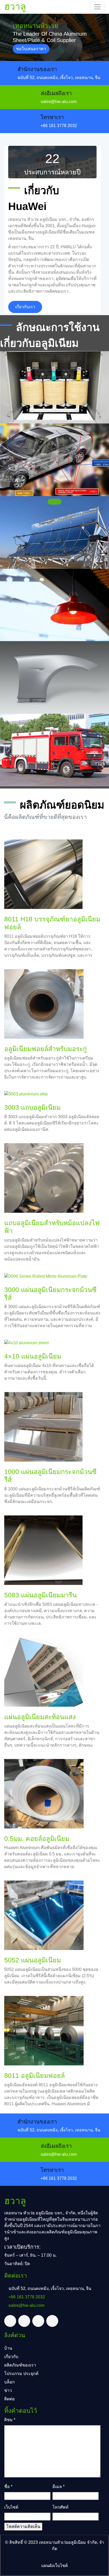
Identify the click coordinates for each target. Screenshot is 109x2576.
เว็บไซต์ (11, 2507)
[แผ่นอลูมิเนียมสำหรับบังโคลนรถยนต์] (54, 677)
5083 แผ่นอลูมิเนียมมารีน (40, 1595)
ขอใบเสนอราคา (31, 49)
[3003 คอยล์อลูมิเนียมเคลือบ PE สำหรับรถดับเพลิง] (54, 750)
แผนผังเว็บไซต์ (54, 2566)
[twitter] (10, 2321)
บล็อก (10, 2382)
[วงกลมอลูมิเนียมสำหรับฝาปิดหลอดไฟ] (54, 605)
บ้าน (8, 2348)
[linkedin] (38, 2321)
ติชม (10, 2420)
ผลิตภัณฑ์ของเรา (20, 2365)
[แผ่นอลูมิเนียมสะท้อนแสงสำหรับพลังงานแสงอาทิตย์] (54, 532)
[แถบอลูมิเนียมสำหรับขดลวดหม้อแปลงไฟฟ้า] (54, 387)
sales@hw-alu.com (59, 102)
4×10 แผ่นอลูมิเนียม (33, 1356)
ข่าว (8, 2390)
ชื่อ (8, 2487)
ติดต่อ (10, 2399)
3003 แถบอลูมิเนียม (32, 1107)
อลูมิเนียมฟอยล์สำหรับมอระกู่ (46, 1049)
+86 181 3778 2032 (59, 126)
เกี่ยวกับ (11, 2357)
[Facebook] (24, 2321)
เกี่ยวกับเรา (25, 307)
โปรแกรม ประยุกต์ (21, 2374)
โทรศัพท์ (60, 2507)
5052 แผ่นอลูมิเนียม (33, 1960)
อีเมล (58, 2487)
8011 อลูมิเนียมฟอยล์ (35, 2075)
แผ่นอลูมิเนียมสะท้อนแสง (40, 1717)
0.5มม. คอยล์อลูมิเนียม (37, 1838)
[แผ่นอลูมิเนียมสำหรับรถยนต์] (54, 460)
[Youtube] (52, 2321)
